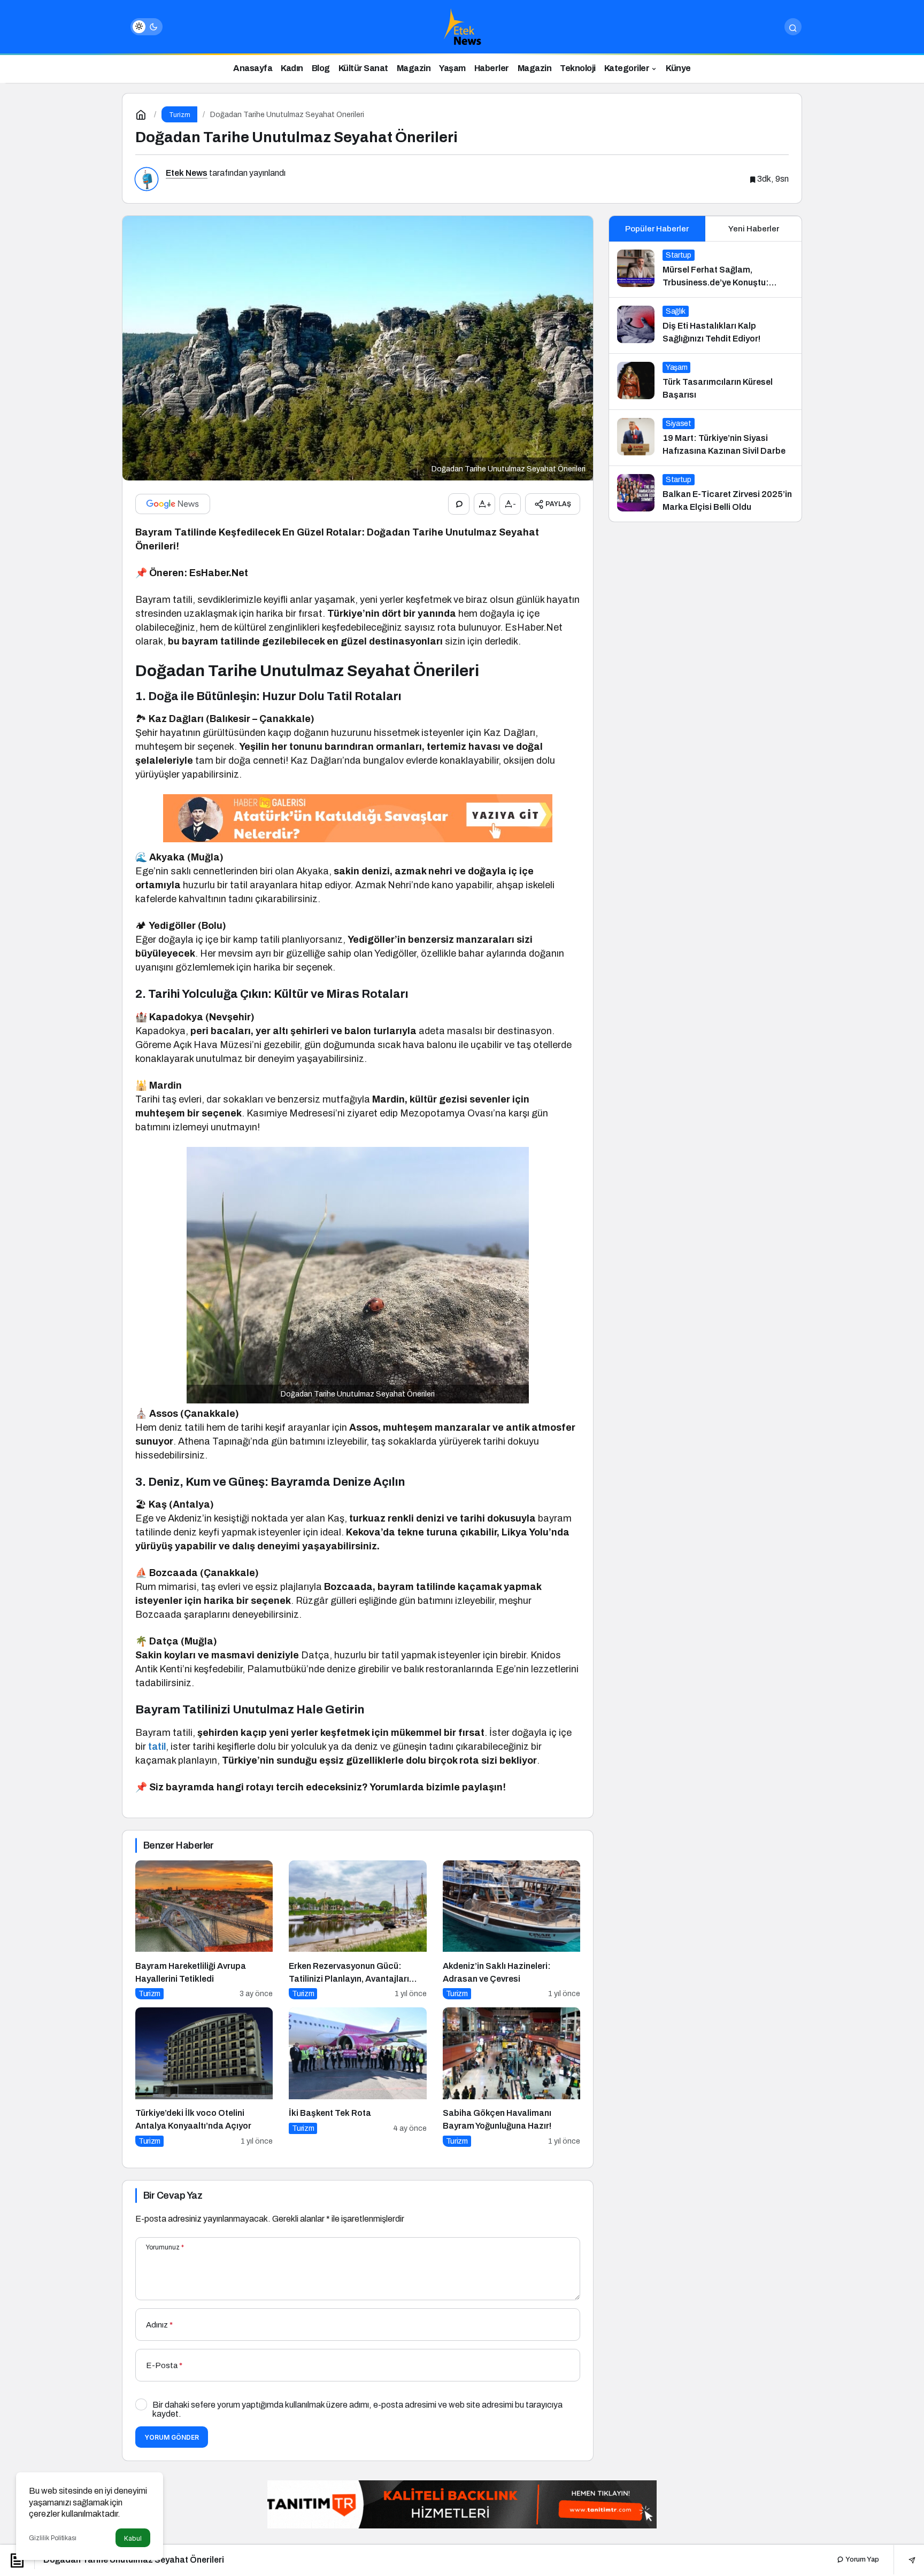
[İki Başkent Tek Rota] (357, 2077)
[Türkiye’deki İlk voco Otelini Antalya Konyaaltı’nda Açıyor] (204, 2077)
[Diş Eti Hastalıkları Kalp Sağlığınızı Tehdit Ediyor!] (705, 325)
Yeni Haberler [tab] (754, 229)
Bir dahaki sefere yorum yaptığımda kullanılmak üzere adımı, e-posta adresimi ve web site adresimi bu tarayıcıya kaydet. (357, 2409)
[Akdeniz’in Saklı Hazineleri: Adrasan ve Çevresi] (511, 1930)
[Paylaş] (904, 2560)
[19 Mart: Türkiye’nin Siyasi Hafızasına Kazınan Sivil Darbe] (705, 438)
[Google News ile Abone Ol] (173, 504)
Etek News (187, 173)
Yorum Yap (861, 2559)
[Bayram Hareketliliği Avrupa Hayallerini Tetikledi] (204, 1930)
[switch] (147, 27)
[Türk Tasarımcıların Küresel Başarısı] (705, 382)
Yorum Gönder (172, 2437)
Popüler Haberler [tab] (657, 229)
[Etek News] (462, 26)
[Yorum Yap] (459, 504)
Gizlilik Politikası (53, 2538)
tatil (157, 1747)
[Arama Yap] (793, 27)
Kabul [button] (133, 2538)
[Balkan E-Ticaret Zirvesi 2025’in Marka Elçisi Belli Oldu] (705, 494)
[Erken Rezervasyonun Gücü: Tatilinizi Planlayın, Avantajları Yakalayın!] (357, 1930)
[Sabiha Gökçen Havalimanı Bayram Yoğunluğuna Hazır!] (511, 2077)
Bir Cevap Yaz (173, 2195)
